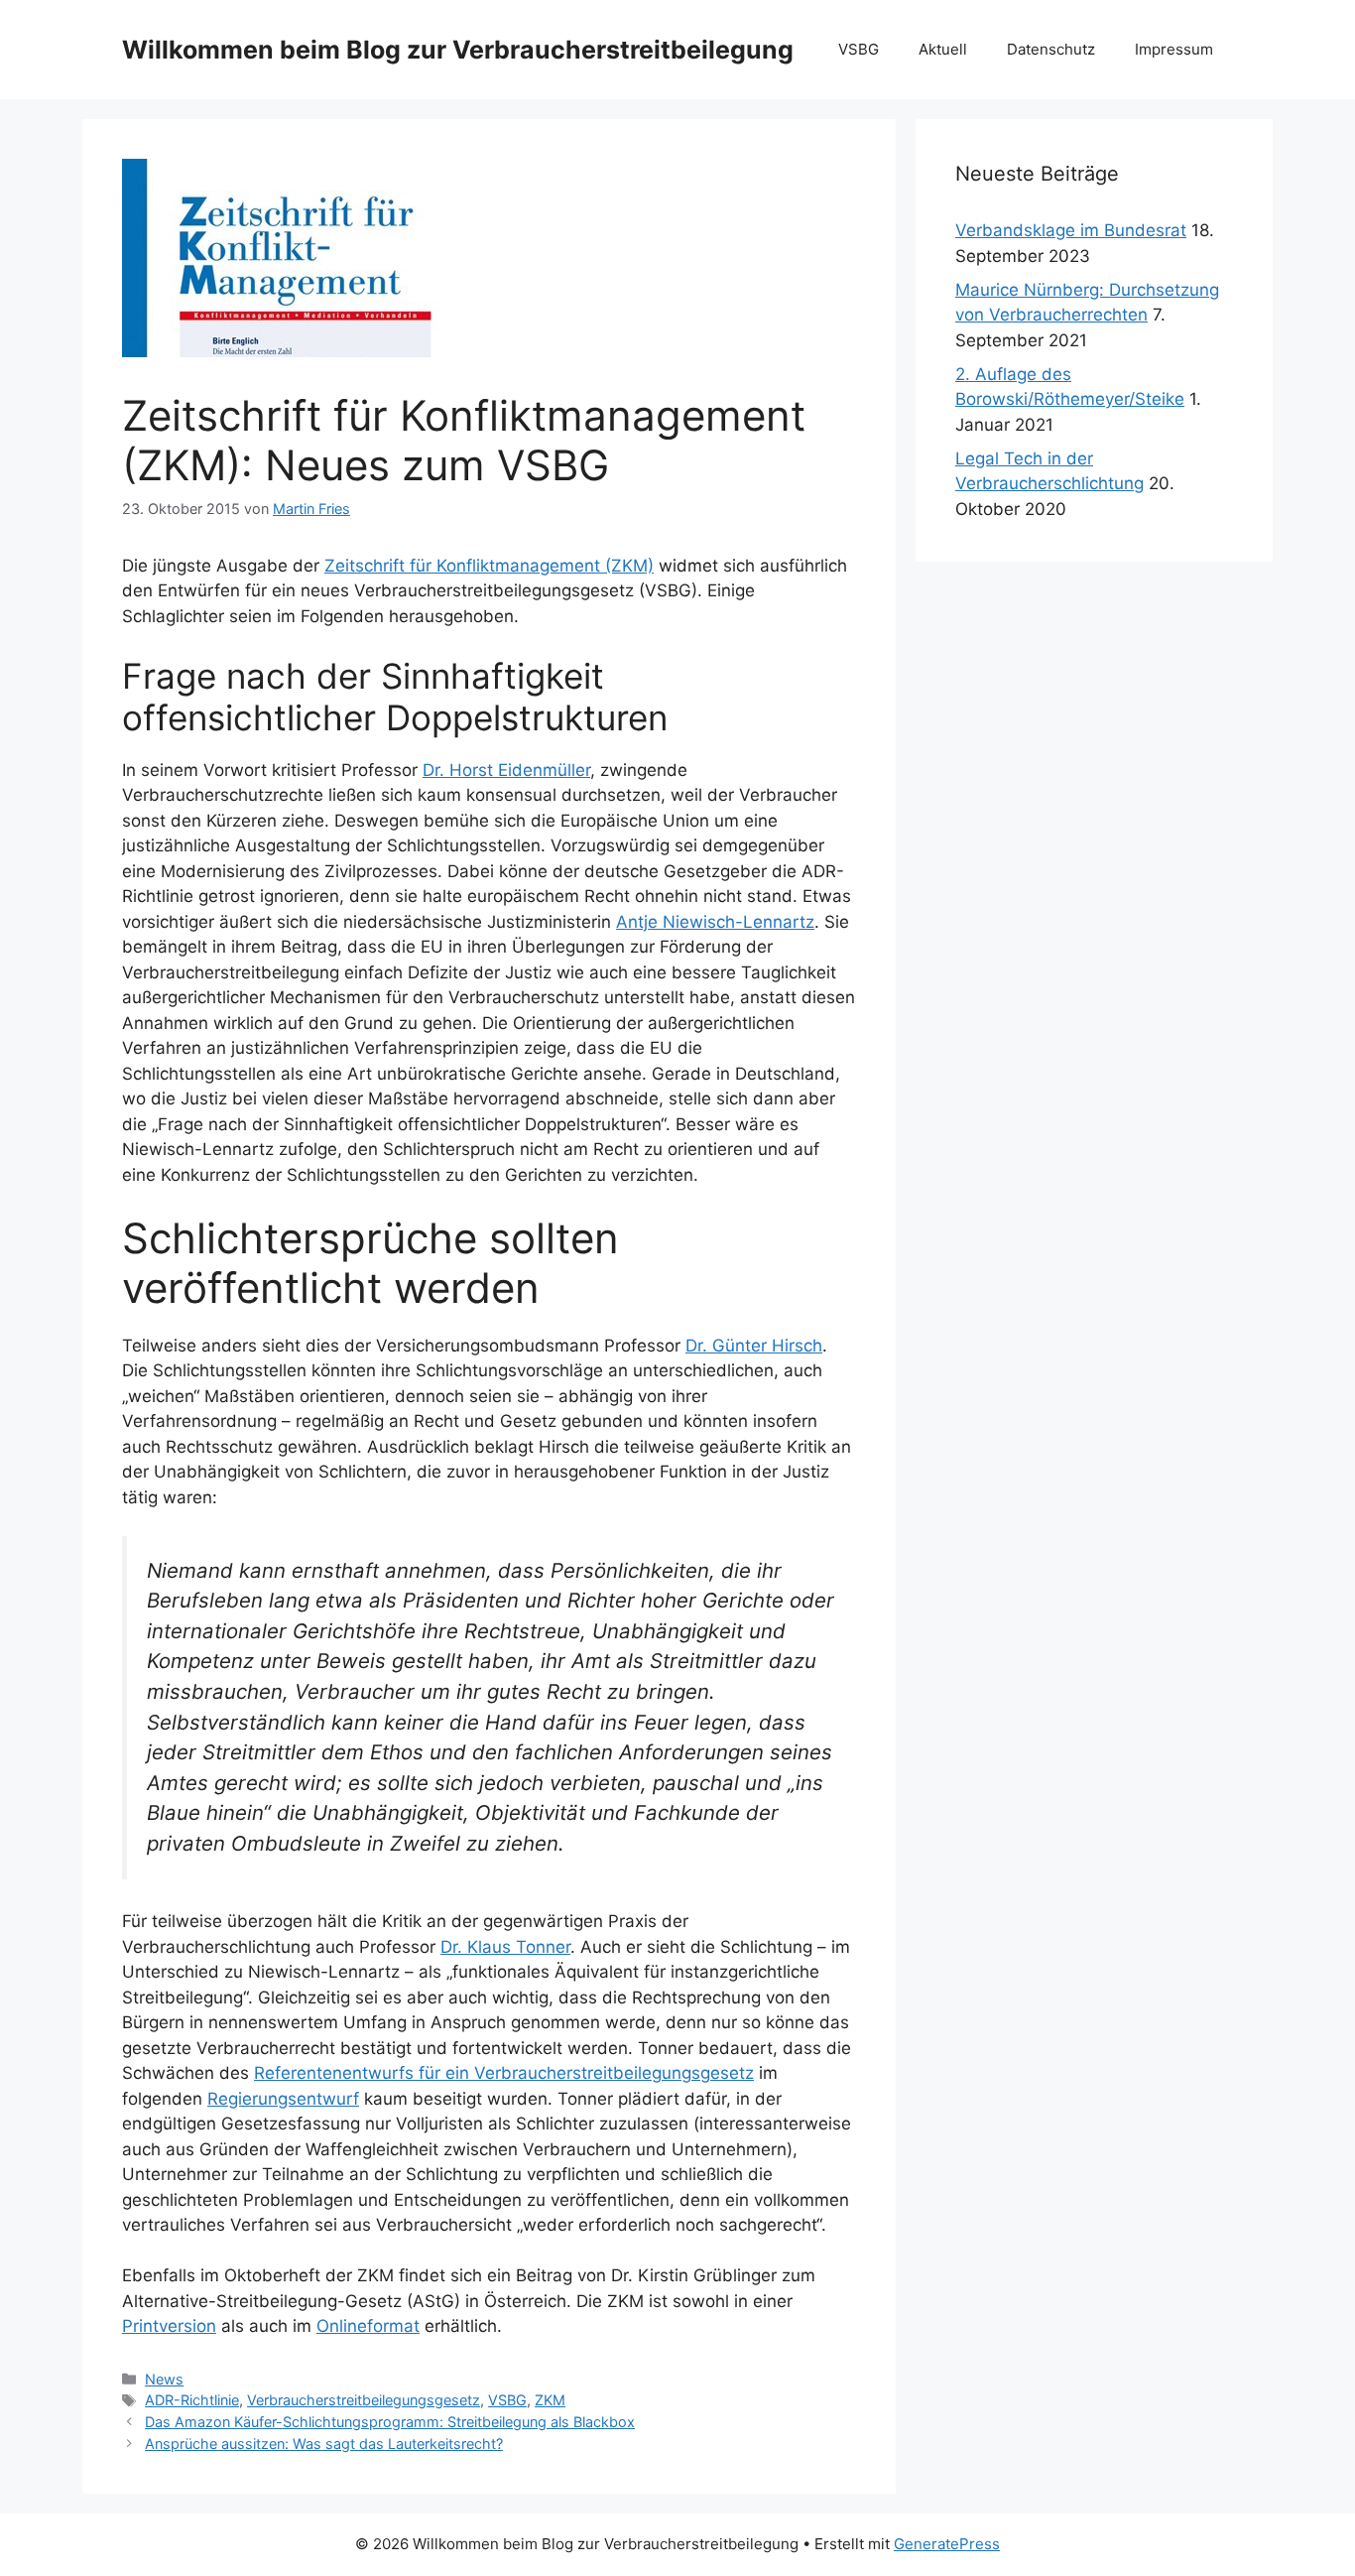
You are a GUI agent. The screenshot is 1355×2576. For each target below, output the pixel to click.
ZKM (550, 2400)
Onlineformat (368, 2326)
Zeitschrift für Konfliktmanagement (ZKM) (489, 566)
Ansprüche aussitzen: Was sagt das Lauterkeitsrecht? (324, 2444)
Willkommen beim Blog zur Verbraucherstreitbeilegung (458, 50)
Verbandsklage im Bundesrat (1071, 230)
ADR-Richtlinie (192, 2400)
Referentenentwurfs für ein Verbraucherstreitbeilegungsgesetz (504, 2073)
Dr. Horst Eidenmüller (506, 770)
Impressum (1174, 49)
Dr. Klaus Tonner (505, 1947)
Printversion (169, 2326)
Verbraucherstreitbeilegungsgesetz (364, 2400)
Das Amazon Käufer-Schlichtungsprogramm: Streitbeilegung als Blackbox (390, 2422)
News (164, 2379)
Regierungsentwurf (283, 2099)
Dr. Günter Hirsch (754, 1346)
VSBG (859, 49)
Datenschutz (1051, 49)
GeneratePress (947, 2544)
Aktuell (943, 49)
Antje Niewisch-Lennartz (715, 922)
